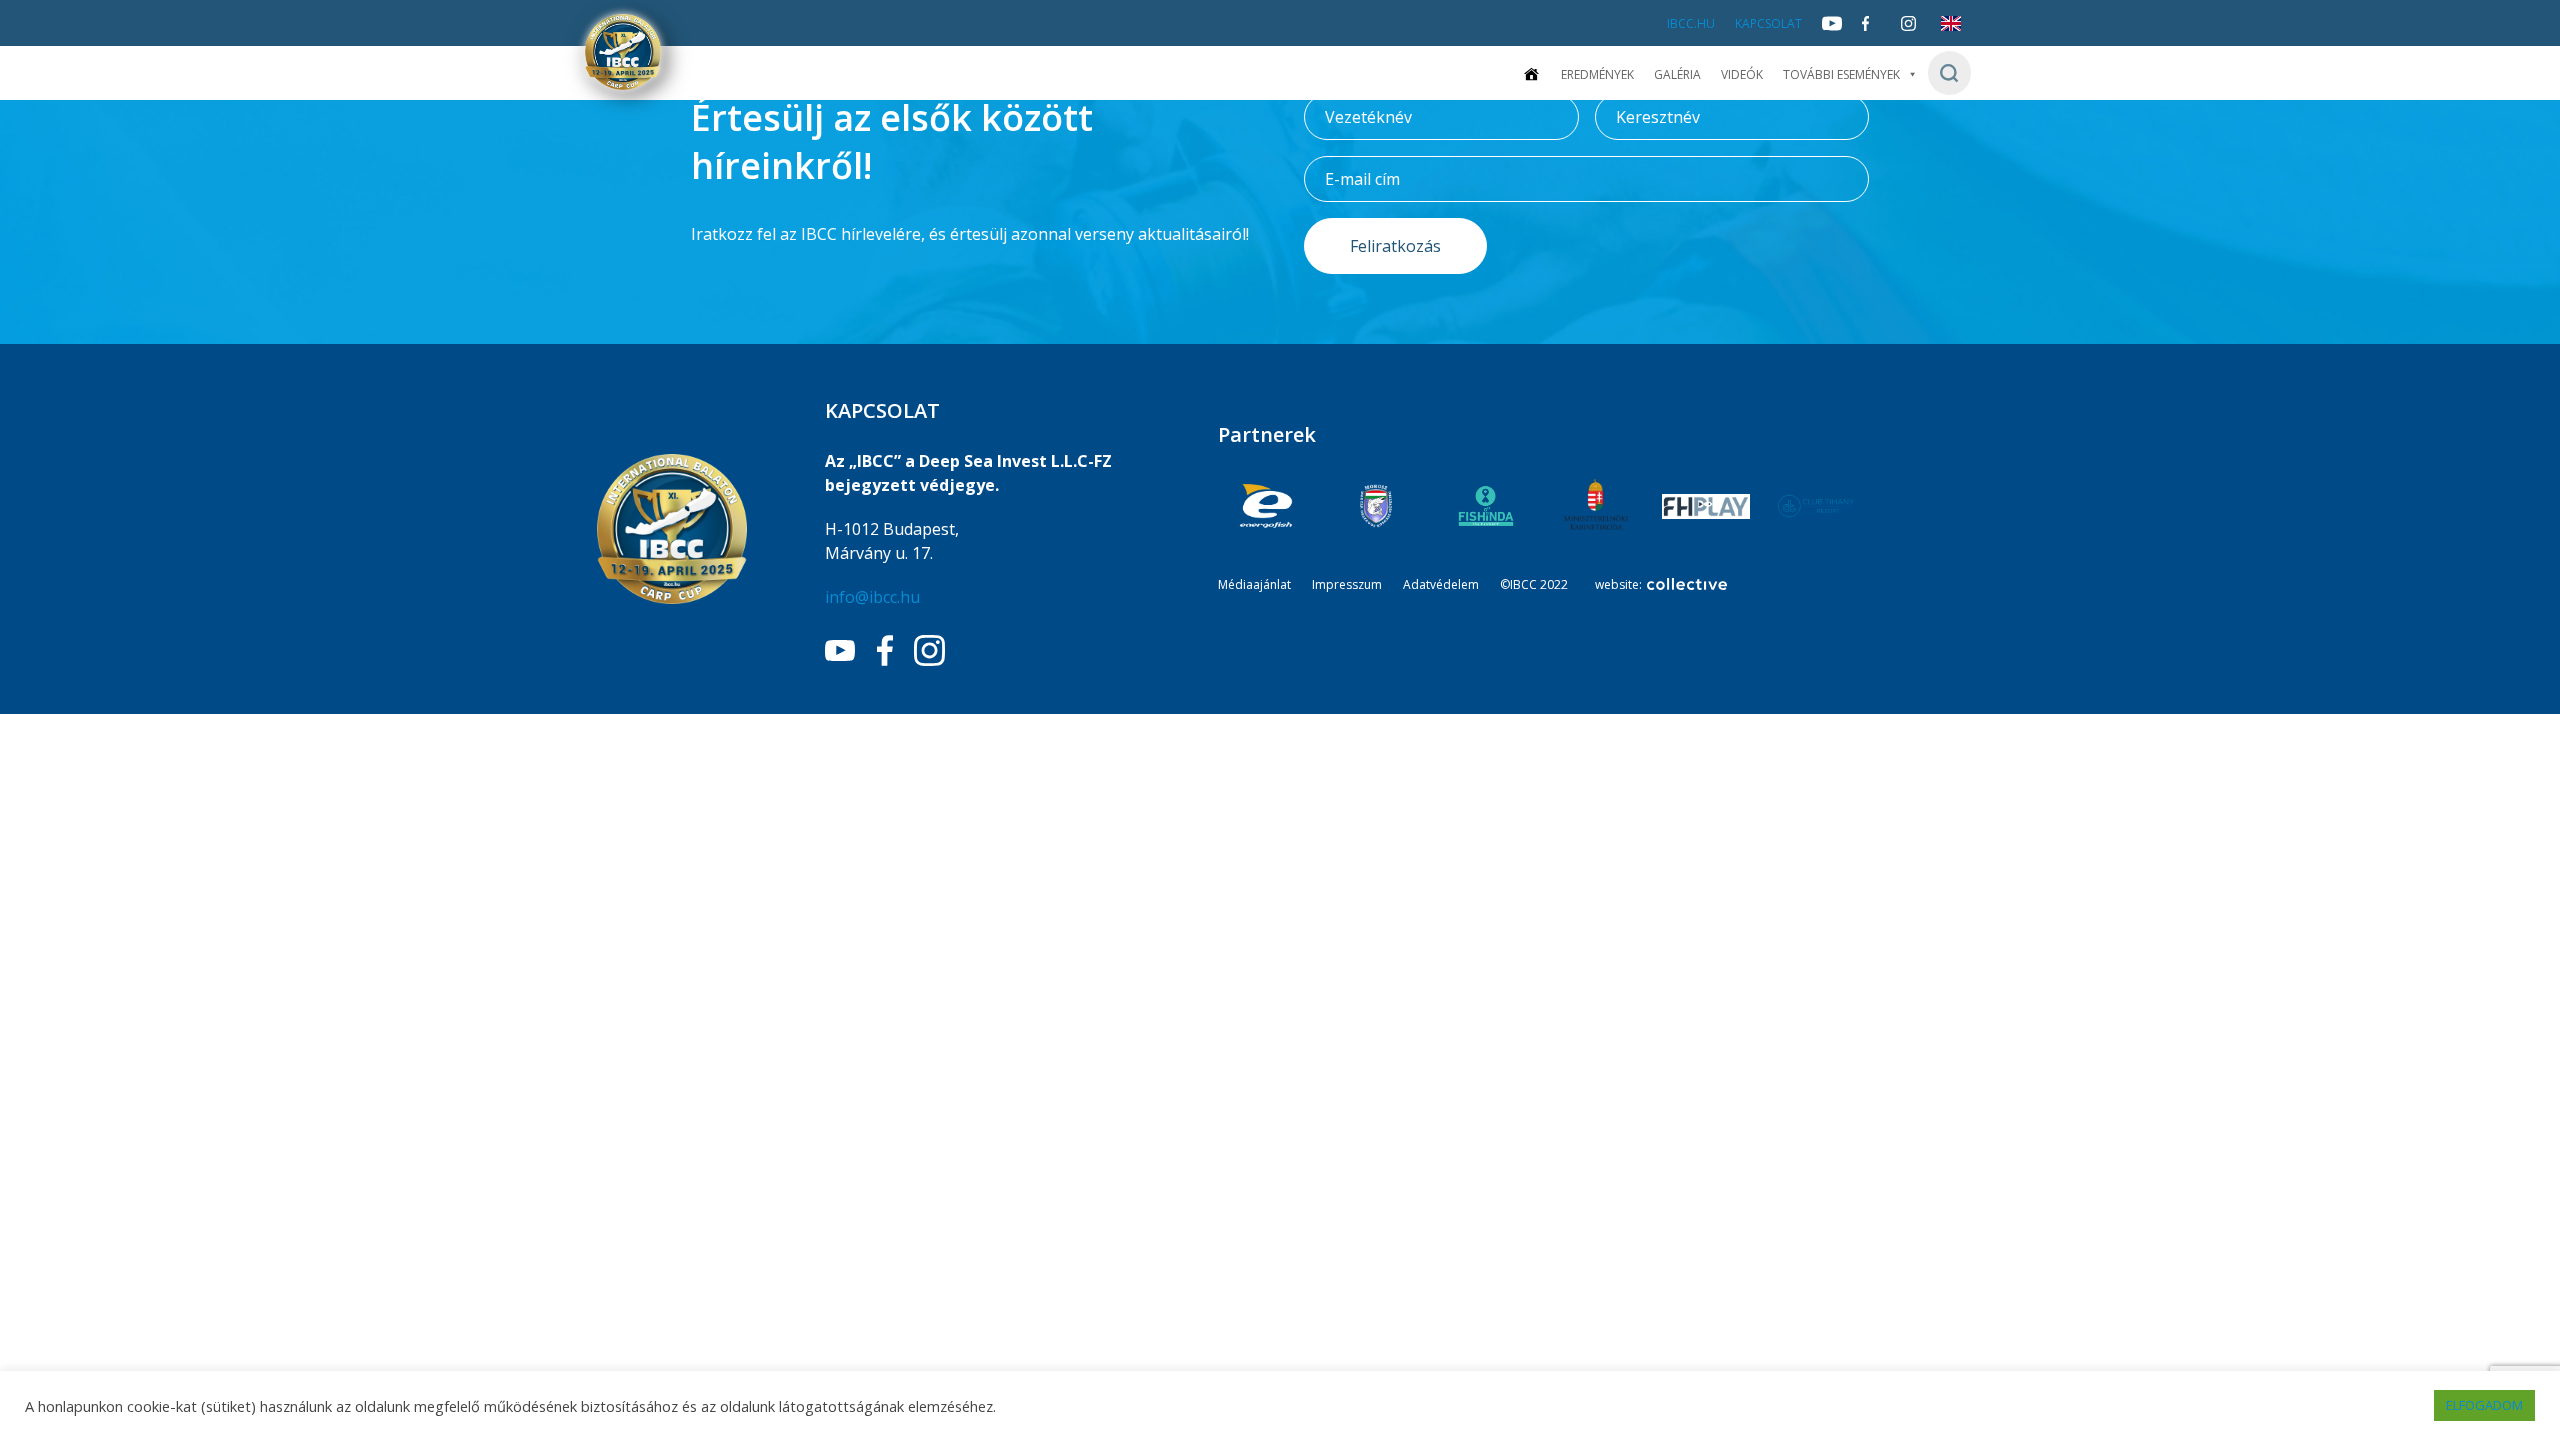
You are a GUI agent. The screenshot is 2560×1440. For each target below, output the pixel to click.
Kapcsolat (1768, 23)
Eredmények (1597, 74)
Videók (1742, 74)
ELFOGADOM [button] (2484, 1405)
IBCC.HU (1691, 23)
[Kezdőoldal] (1531, 74)
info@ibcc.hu (872, 597)
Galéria (1677, 74)
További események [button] (1841, 74)
